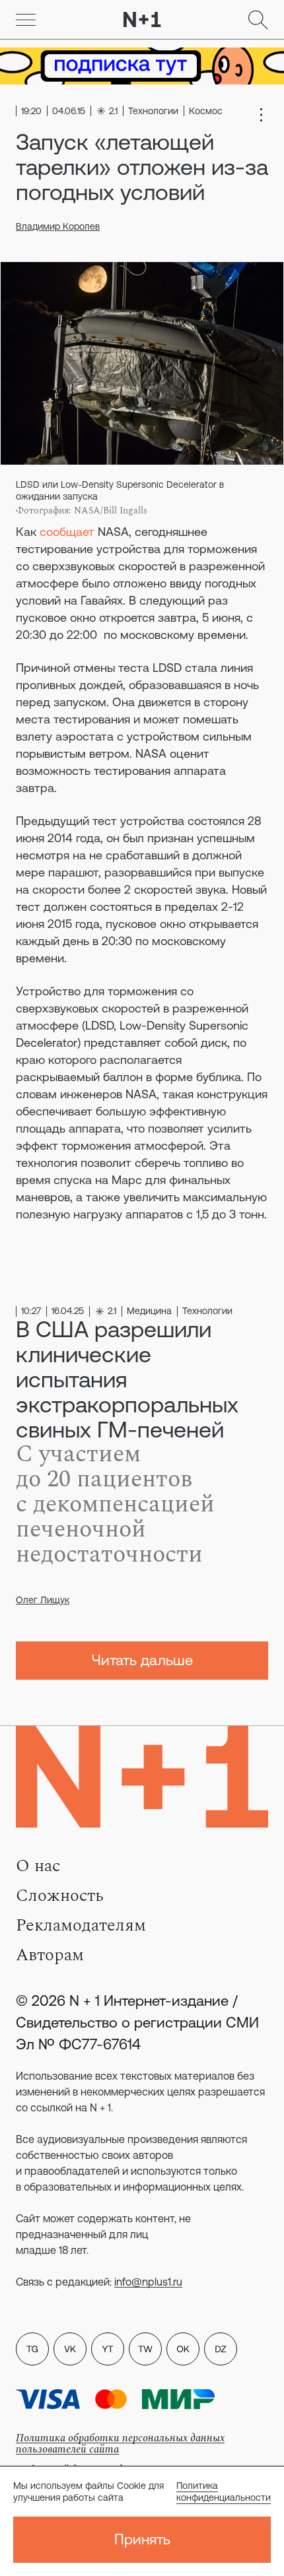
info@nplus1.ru (148, 2282)
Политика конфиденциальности (224, 2492)
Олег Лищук (43, 1600)
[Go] (26, 20)
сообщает (67, 532)
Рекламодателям (81, 1925)
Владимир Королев (58, 226)
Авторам (50, 1955)
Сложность (60, 1896)
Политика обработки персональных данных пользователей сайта (120, 2444)
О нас (38, 1866)
